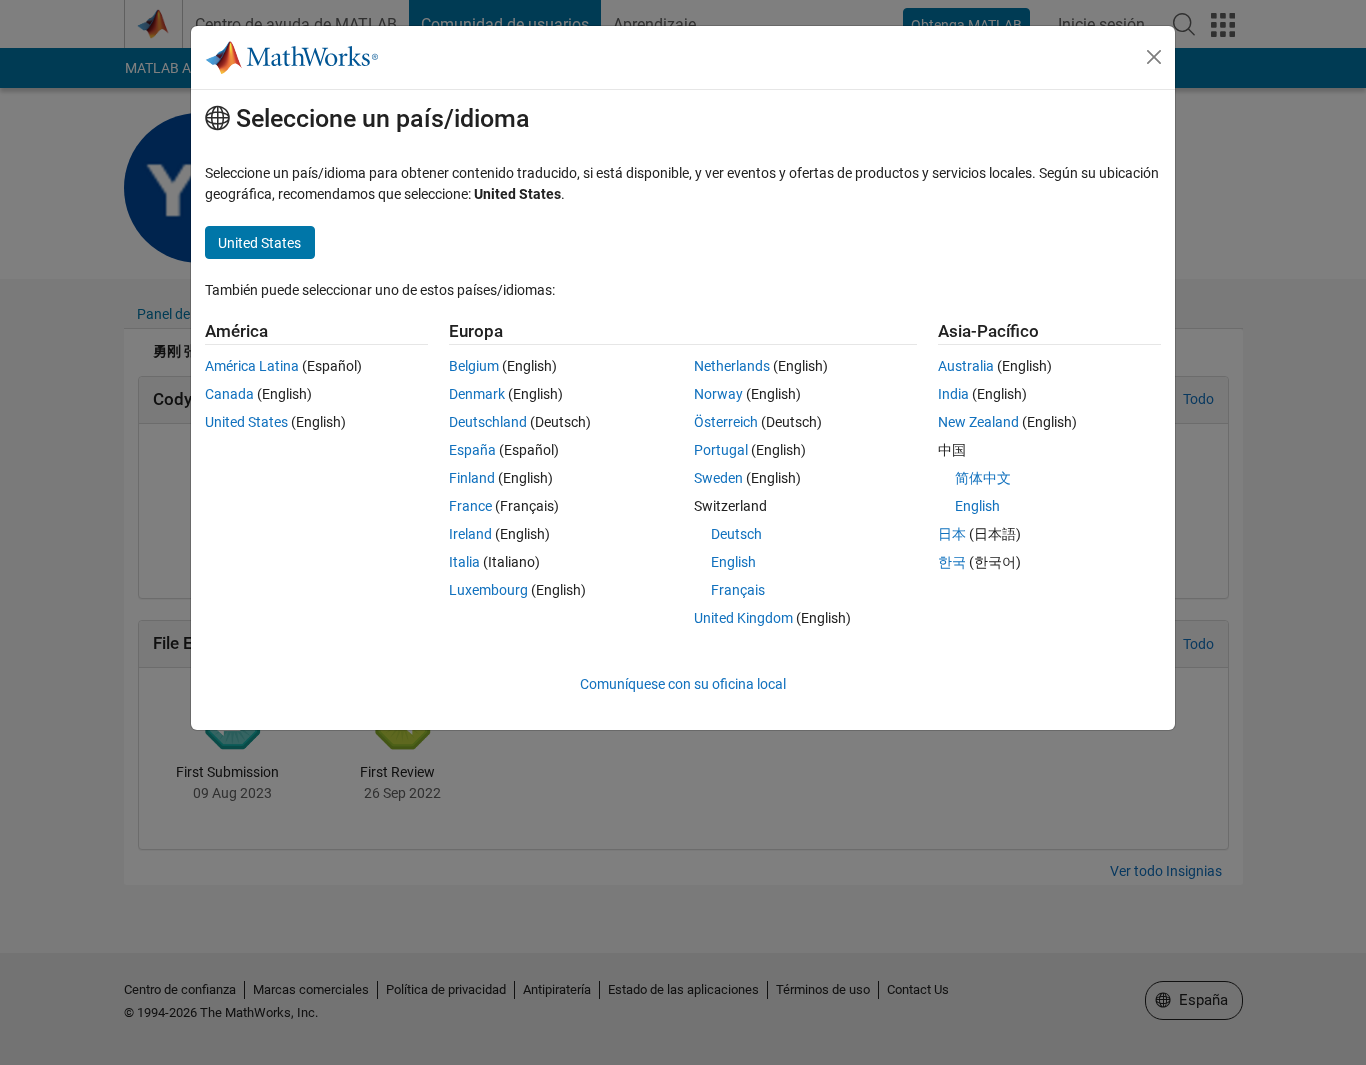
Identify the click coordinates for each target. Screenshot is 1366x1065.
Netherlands (732, 366)
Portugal (721, 450)
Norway (718, 394)
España (472, 450)
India (953, 394)
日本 (952, 534)
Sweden (718, 478)
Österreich (726, 422)
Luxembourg (488, 590)
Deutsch (736, 534)
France (470, 506)
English (733, 562)
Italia (464, 562)
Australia (966, 366)
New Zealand (978, 422)
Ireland (470, 534)
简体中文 (983, 478)
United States (246, 422)
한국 (952, 562)
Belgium (474, 366)
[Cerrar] (1154, 57)
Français (738, 590)
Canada (229, 394)
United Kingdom (743, 618)
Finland (472, 478)
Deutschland (488, 422)
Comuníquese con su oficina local (683, 684)
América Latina (252, 366)
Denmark (477, 394)
